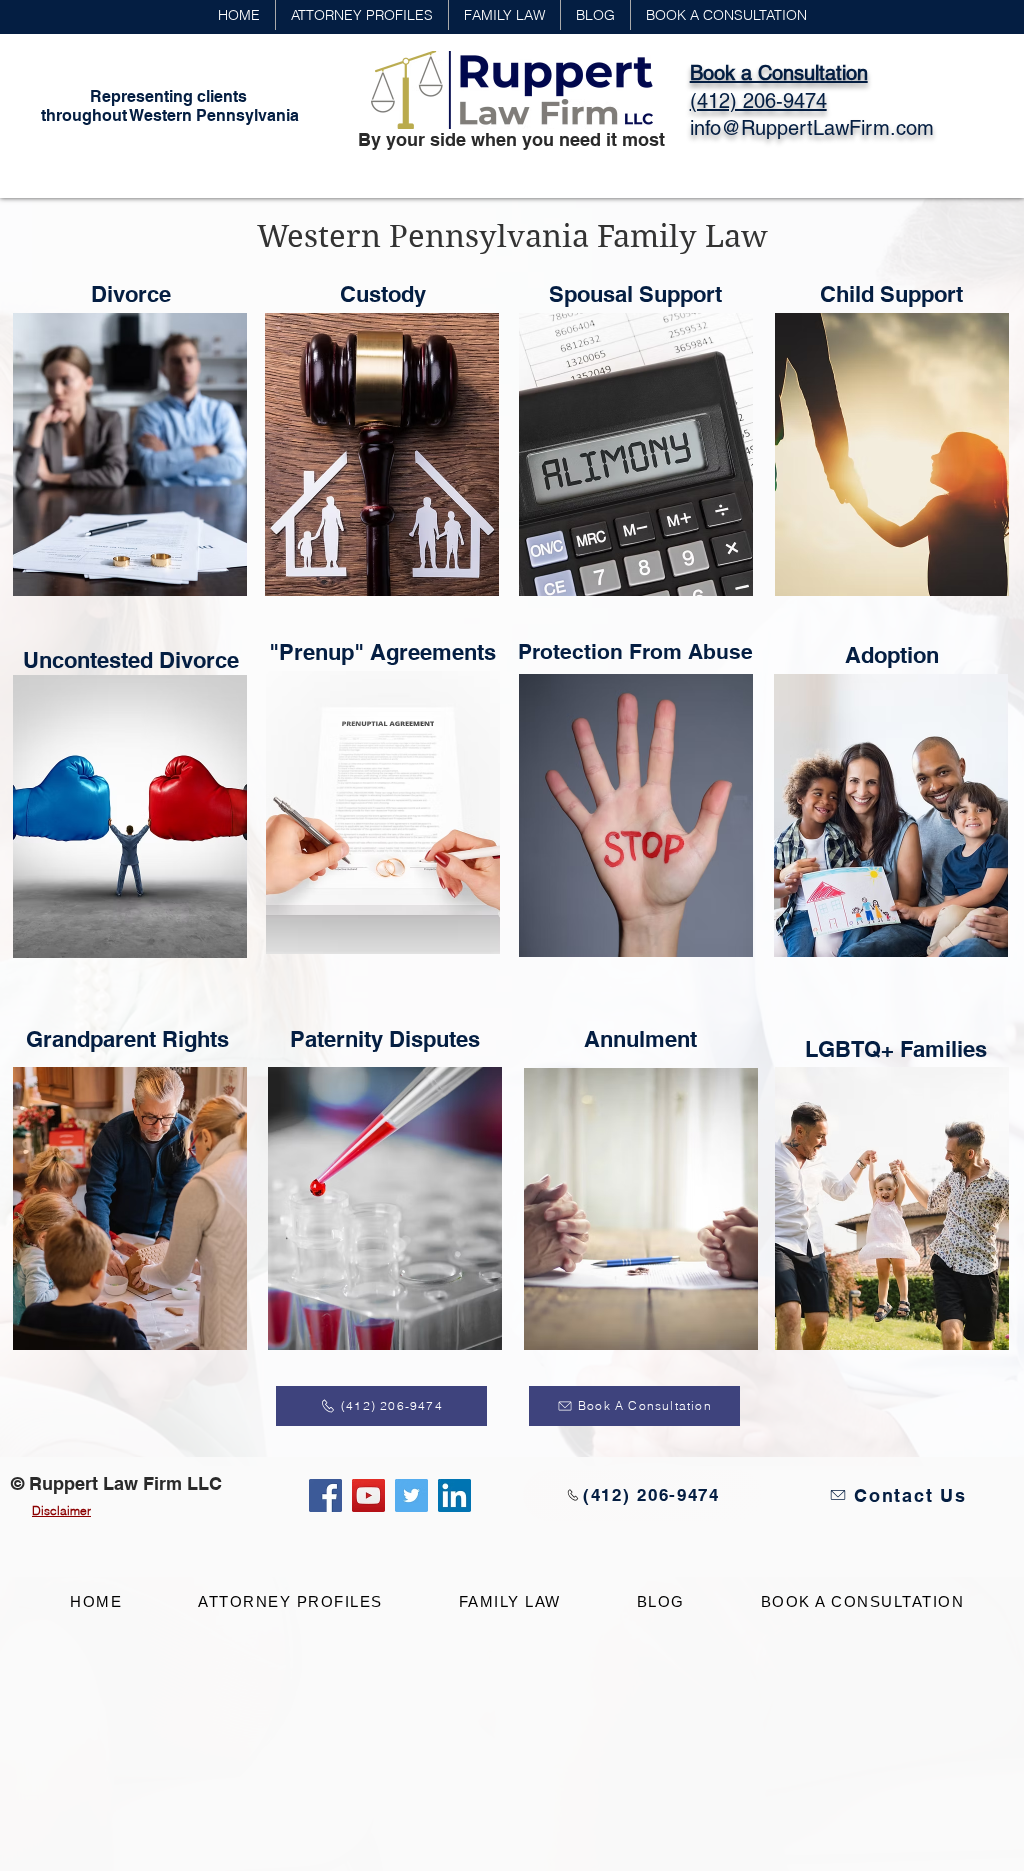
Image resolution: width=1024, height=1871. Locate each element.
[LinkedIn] (454, 1495)
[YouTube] (368, 1495)
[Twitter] (411, 1495)
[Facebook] (325, 1495)
